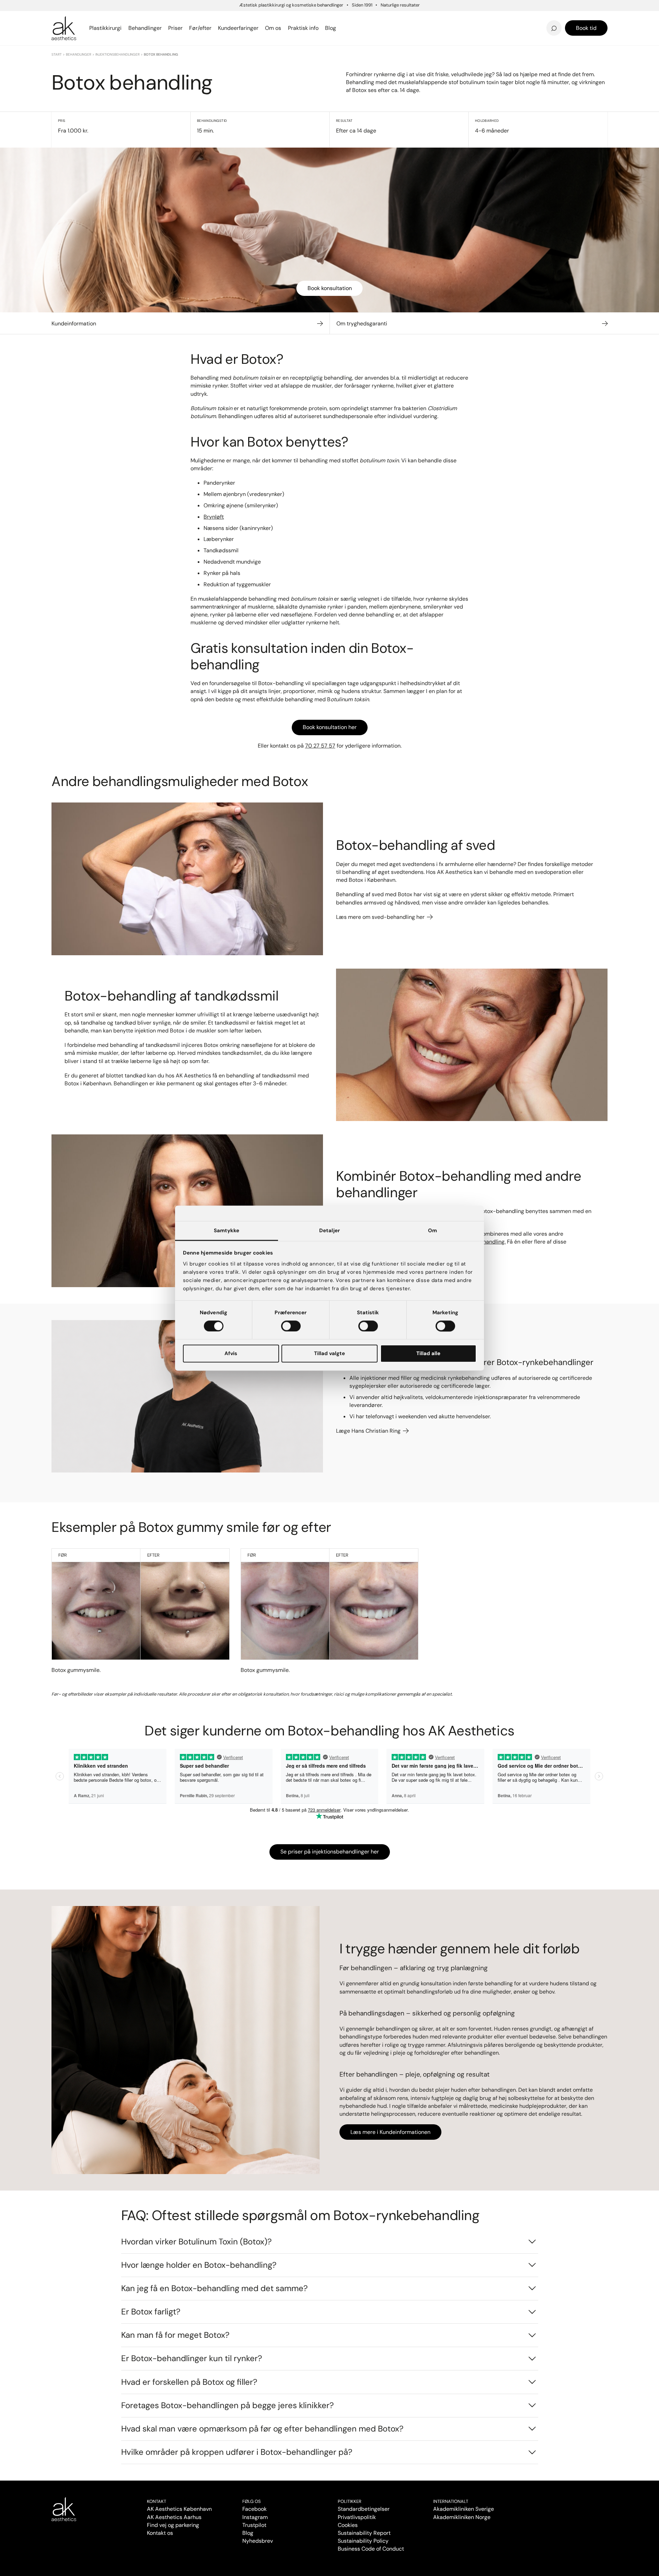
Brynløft (214, 517)
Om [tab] (432, 1231)
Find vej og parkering (173, 2525)
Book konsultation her (330, 727)
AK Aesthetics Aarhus (174, 2517)
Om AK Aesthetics (232, 18)
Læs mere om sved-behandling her (381, 917)
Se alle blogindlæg (86, 24)
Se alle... (63, 28)
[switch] (291, 1326)
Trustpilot (254, 2525)
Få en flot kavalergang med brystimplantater (516, 16)
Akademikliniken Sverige (464, 2509)
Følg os (252, 2501)
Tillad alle (428, 1354)
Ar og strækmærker (511, 18)
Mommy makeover (371, 18)
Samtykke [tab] (227, 1231)
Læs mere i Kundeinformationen (390, 2132)
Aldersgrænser (365, 18)
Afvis (231, 1354)
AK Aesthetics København (179, 2509)
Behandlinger (79, 54)
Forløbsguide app (508, 18)
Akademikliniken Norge (462, 2517)
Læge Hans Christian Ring (369, 1431)
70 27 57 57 (320, 746)
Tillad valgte (329, 1354)
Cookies (348, 2525)
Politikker (350, 2501)
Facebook (255, 2509)
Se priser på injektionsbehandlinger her (330, 1852)
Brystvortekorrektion (83, 18)
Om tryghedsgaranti (362, 324)
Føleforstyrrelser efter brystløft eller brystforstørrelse (391, 16)
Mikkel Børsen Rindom (515, 18)
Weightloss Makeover (375, 18)
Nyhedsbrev (361, 18)
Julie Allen (497, 28)
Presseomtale (363, 28)
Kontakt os (160, 2533)
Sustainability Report (364, 2533)
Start (57, 54)
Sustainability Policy (363, 2541)
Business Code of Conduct (371, 2549)
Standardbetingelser (364, 2509)
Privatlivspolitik (357, 2517)
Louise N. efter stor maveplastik (484, 18)
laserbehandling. (485, 1242)
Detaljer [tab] (329, 1231)
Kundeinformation (74, 324)
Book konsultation (330, 288)
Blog (248, 2533)
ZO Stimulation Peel (372, 18)
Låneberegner (80, 24)
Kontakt (157, 2501)
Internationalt (451, 2501)
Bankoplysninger (228, 28)
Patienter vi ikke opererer (381, 28)
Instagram (255, 2517)
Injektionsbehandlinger (118, 54)
